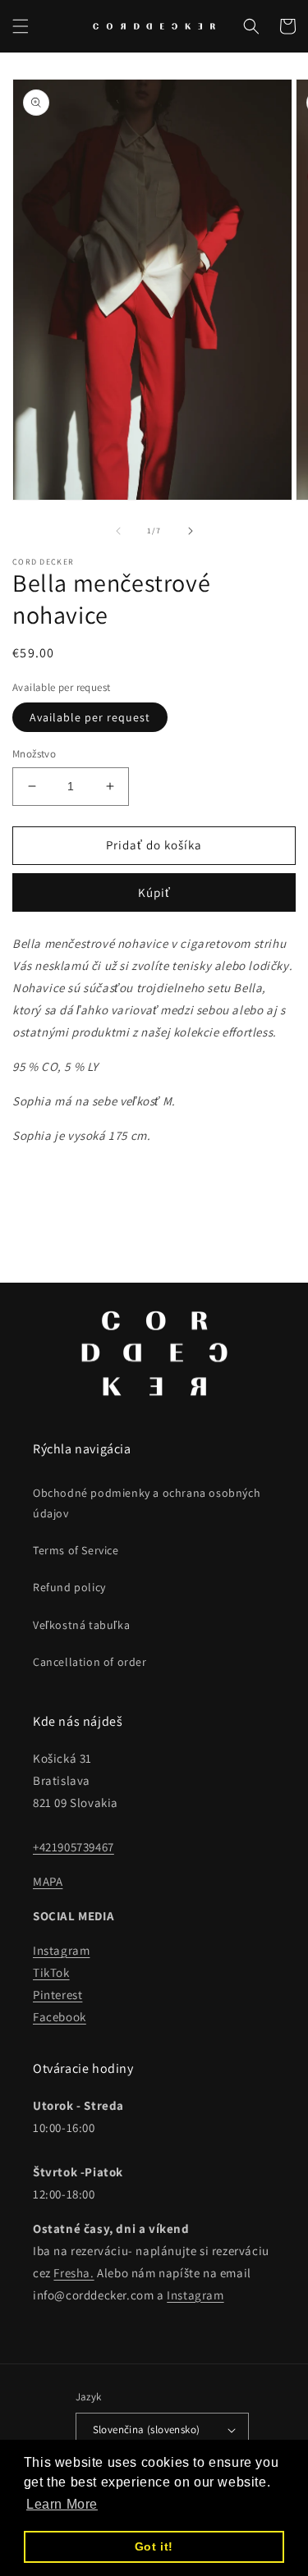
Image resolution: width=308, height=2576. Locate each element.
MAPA (48, 1881)
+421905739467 (74, 1847)
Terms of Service (76, 1550)
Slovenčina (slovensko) (147, 2430)
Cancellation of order (90, 1662)
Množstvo (34, 754)
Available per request (90, 717)
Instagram (61, 1950)
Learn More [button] (62, 2504)
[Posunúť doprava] (191, 531)
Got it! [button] (154, 2546)
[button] (21, 26)
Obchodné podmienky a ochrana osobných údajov (147, 1503)
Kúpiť (154, 892)
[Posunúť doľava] (118, 531)
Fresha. (74, 2273)
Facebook (60, 2017)
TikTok (51, 1972)
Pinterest (57, 1995)
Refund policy (69, 1587)
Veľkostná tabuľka (81, 1625)
